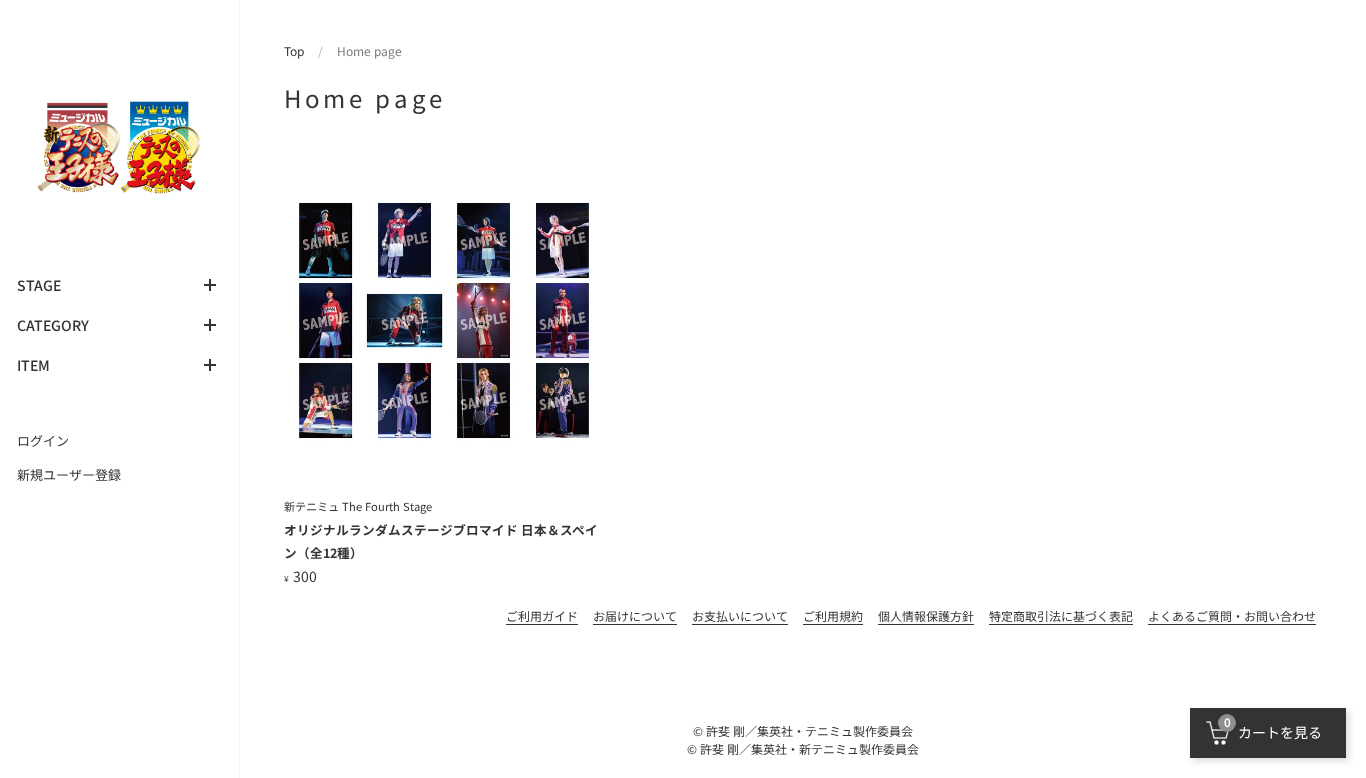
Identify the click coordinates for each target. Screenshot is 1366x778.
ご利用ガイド (542, 615)
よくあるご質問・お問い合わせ (1232, 615)
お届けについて (635, 615)
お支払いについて (740, 615)
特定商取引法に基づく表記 (1061, 615)
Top (294, 50)
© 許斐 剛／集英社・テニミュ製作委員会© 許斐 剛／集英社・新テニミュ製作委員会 (803, 739)
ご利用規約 (833, 615)
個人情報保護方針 (926, 615)
